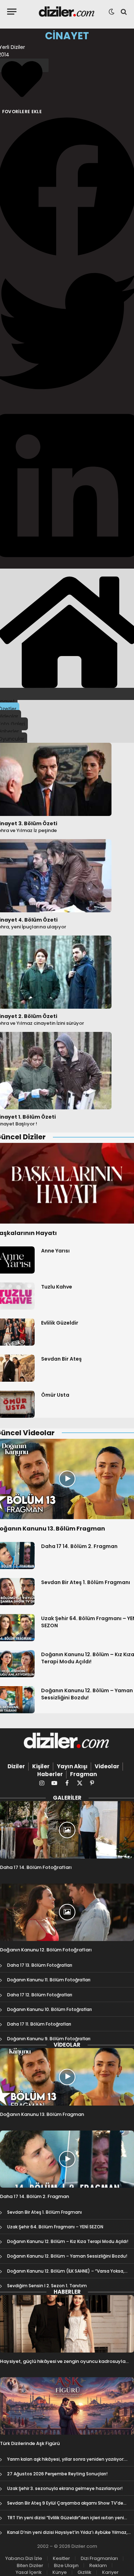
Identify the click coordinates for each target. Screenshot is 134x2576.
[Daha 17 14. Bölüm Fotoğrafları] (67, 1830)
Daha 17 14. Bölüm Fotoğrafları (36, 1867)
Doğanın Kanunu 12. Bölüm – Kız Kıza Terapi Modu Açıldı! (68, 2241)
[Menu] (12, 12)
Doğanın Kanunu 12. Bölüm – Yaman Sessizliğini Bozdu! (87, 1694)
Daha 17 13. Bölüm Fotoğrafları (40, 1965)
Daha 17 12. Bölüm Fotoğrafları (40, 1995)
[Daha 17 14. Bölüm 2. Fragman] (67, 2159)
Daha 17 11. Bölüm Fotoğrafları (39, 2024)
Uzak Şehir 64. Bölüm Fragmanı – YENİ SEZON (55, 2227)
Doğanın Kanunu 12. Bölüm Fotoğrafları (46, 1950)
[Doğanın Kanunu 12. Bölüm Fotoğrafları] (67, 1912)
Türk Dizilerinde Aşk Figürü (30, 2443)
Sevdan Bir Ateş (61, 1359)
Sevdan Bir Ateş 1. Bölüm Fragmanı (86, 1582)
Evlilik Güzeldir (60, 1323)
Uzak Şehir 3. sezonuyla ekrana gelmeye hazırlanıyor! (65, 2488)
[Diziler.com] (67, 12)
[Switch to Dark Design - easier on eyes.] (111, 12)
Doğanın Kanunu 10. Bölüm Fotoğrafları (49, 2009)
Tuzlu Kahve (57, 1287)
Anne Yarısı (55, 1251)
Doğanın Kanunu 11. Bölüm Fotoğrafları (49, 1980)
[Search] (123, 12)
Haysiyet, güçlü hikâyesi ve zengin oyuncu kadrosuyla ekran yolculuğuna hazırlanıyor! (63, 2365)
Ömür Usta (55, 1395)
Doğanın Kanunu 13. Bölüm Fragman (42, 2114)
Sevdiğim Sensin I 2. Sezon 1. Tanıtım (47, 2286)
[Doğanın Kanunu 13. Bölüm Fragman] (67, 2077)
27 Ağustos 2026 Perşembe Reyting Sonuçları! (57, 2474)
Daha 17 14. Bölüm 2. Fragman (79, 1546)
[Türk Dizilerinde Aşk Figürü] (67, 2406)
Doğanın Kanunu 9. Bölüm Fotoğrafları (49, 2039)
